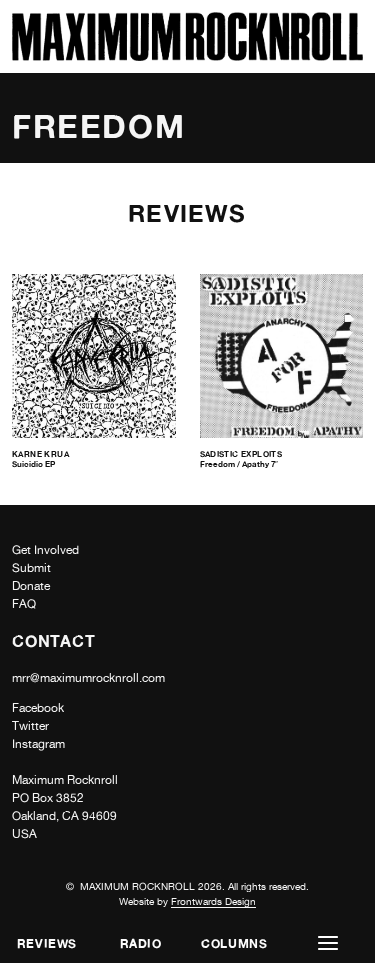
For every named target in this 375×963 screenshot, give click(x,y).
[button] (328, 943)
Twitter (30, 726)
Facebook (38, 708)
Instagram (38, 744)
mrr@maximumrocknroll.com (88, 678)
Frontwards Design (213, 901)
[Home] (187, 55)
